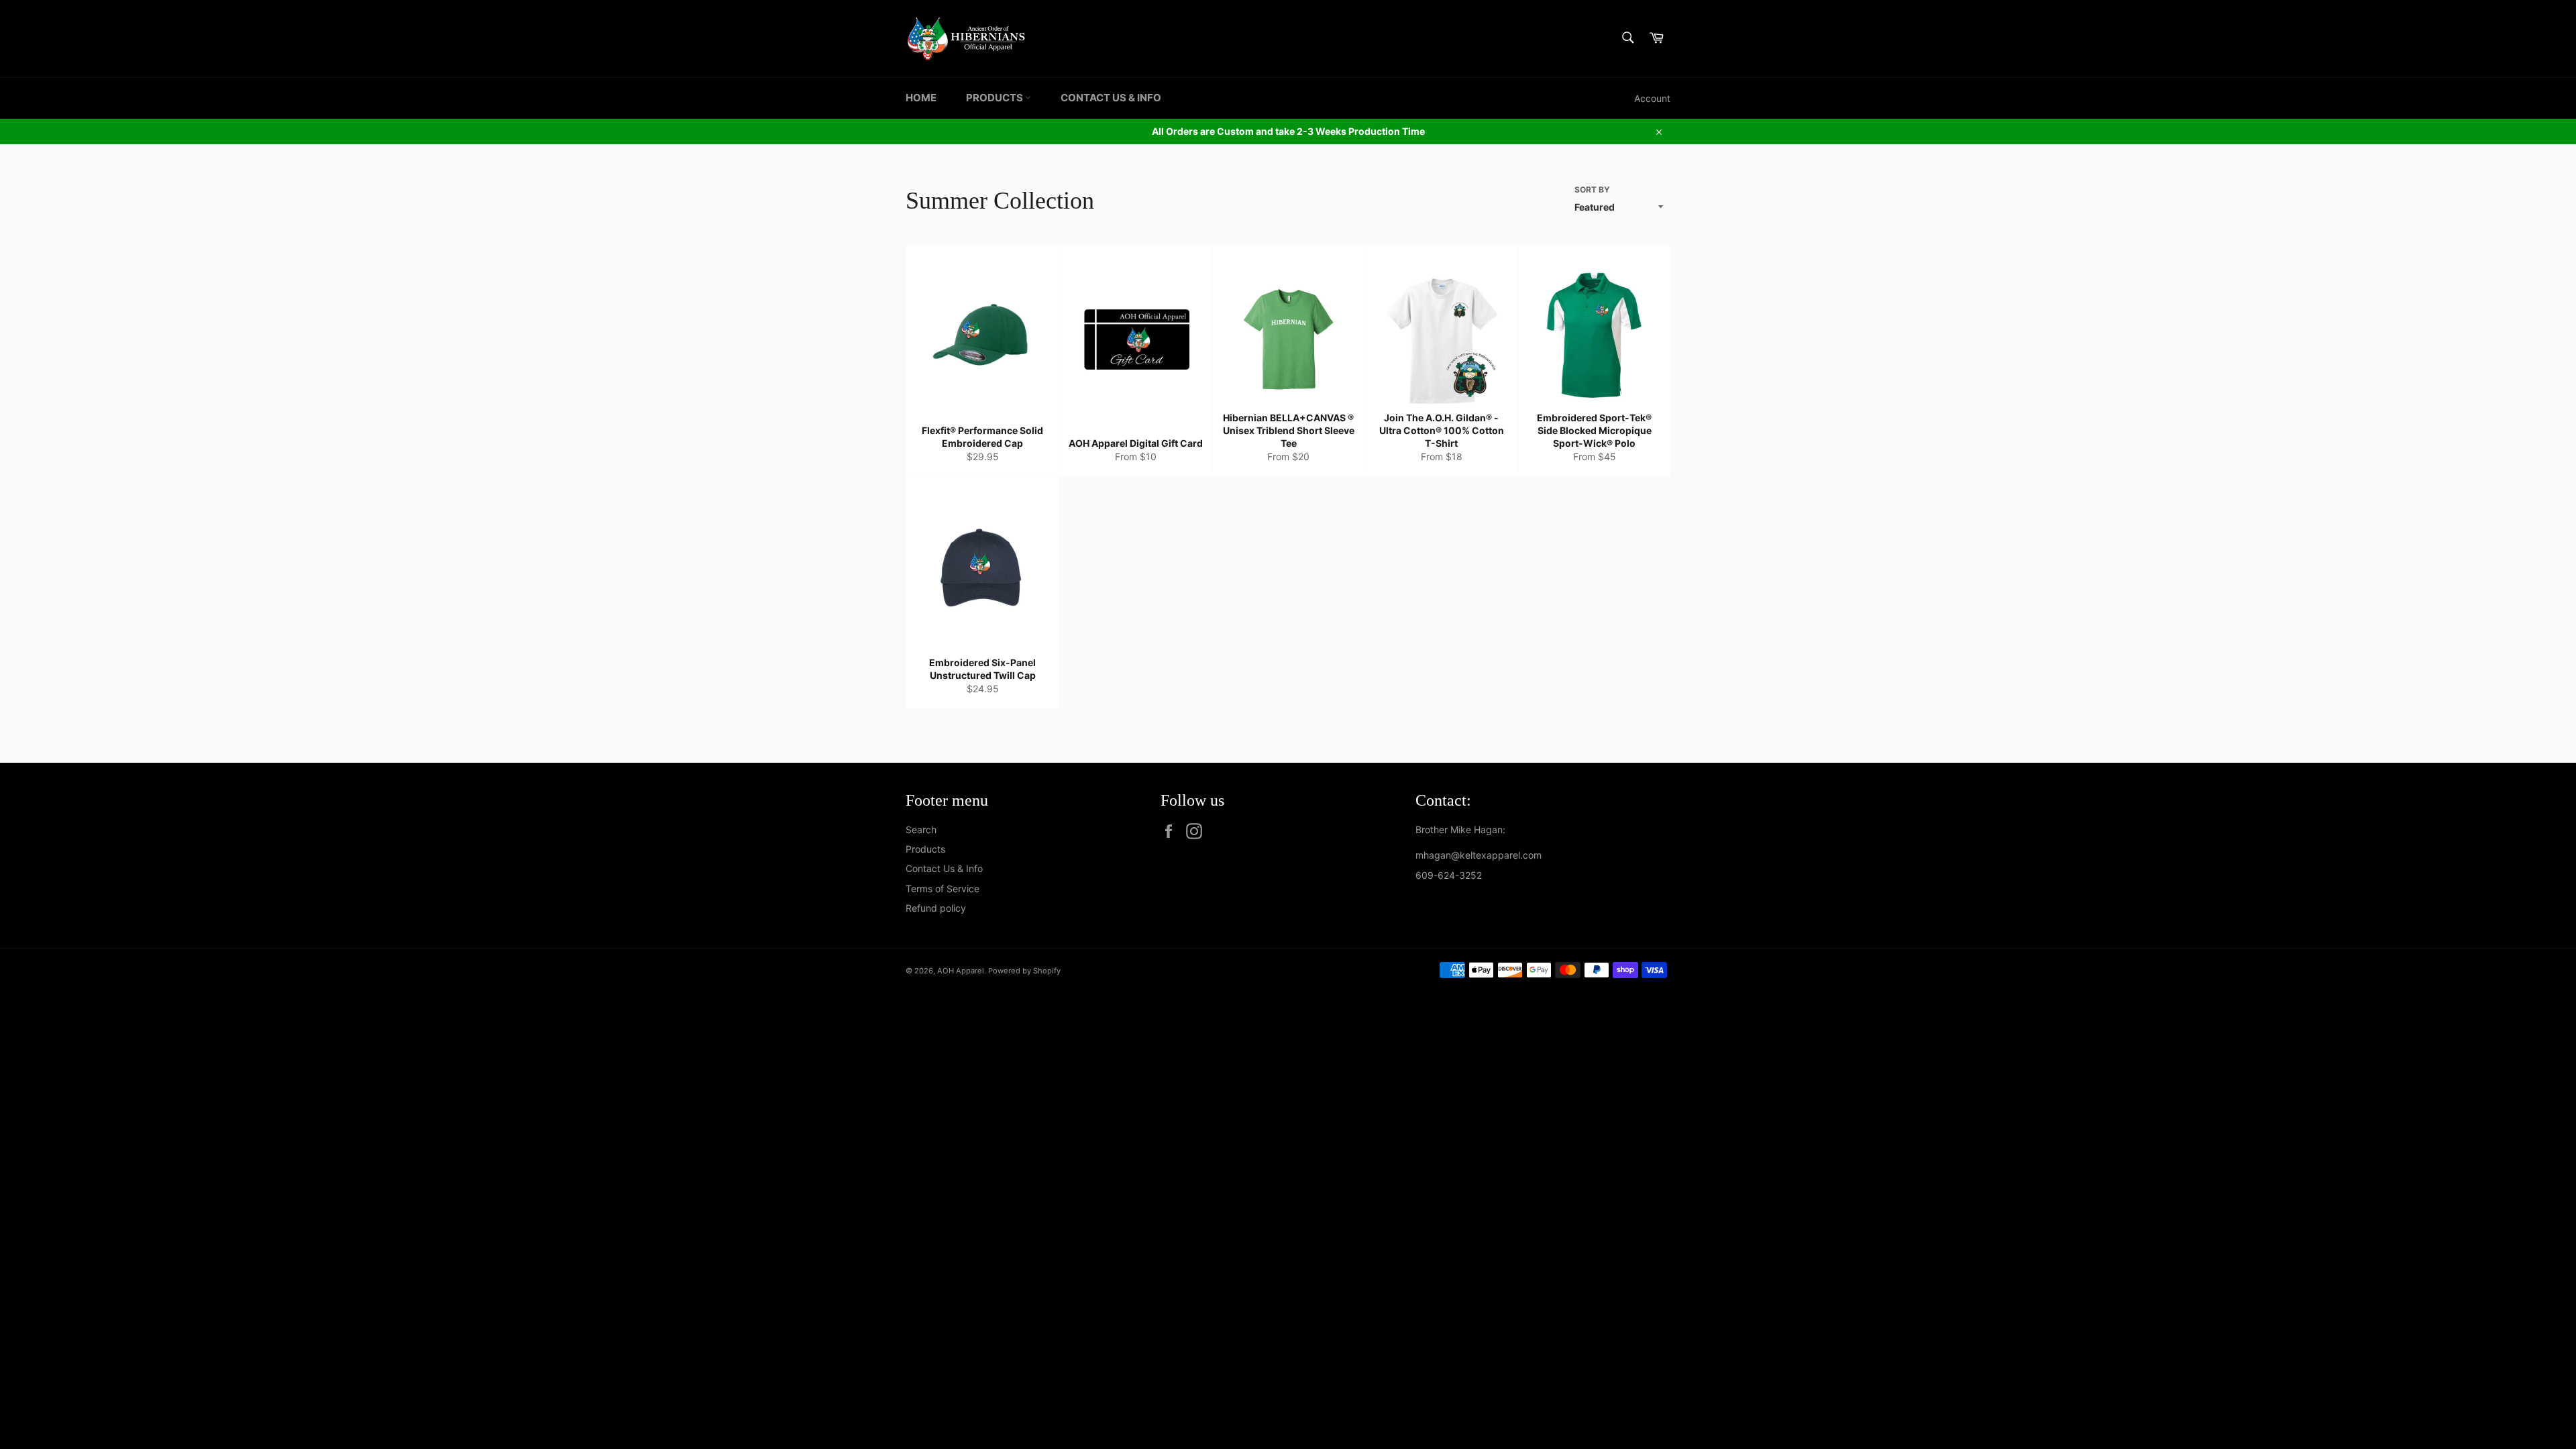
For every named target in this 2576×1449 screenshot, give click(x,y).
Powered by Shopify (1024, 971)
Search (921, 829)
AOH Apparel (961, 971)
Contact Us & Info (1111, 98)
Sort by (1592, 190)
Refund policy (936, 908)
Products (996, 98)
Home (921, 98)
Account (1652, 98)
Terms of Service (943, 889)
